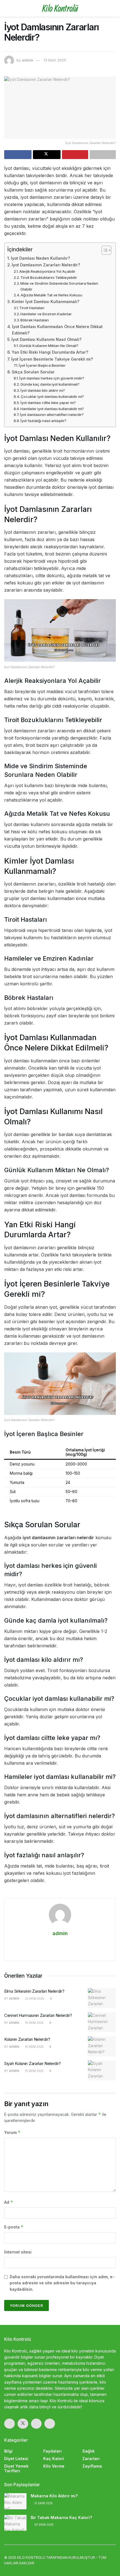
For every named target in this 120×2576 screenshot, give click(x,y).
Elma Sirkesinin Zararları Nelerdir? (34, 1991)
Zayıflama (92, 2466)
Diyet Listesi (16, 2459)
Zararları (91, 2459)
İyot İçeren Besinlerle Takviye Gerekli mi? (52, 359)
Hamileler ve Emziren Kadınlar (46, 314)
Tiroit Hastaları (32, 308)
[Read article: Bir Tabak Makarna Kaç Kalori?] (15, 2523)
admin (27, 60)
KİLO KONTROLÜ (31, 2558)
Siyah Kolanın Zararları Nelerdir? (33, 2063)
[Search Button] (113, 8)
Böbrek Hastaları (35, 320)
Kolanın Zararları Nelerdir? (27, 2039)
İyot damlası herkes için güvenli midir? (52, 378)
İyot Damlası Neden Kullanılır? (40, 258)
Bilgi (8, 2451)
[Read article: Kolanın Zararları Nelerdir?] (102, 2046)
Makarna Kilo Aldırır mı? (54, 2496)
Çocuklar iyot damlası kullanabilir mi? (52, 396)
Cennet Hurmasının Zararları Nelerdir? (38, 2015)
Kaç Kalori (54, 2459)
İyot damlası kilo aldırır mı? (43, 390)
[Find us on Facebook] (9, 2424)
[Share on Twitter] (47, 155)
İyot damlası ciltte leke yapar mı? (48, 403)
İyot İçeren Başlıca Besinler (42, 365)
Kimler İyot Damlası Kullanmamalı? (45, 302)
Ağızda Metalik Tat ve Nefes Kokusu (51, 295)
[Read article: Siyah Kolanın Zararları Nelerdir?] (102, 2071)
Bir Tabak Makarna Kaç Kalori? (61, 2517)
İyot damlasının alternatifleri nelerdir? (52, 415)
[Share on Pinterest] (75, 155)
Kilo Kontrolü (60, 8)
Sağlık (88, 2451)
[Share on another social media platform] (103, 155)
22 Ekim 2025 (34, 1999)
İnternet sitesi (18, 2252)
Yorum (12, 2132)
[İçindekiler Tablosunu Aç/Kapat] (104, 250)
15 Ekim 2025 (34, 2023)
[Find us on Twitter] (23, 2424)
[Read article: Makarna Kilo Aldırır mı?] (15, 2501)
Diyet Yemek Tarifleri (16, 2468)
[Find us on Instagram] (36, 2424)
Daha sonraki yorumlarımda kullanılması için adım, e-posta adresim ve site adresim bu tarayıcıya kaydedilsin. (62, 2283)
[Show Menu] (7, 8)
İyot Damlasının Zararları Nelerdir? (46, 265)
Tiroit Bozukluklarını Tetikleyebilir (49, 277)
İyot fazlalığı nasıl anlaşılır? (43, 421)
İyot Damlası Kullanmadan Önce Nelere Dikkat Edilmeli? (57, 330)
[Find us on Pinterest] (50, 2424)
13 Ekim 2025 (55, 60)
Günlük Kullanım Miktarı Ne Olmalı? (49, 346)
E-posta (14, 2227)
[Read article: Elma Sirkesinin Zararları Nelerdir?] (102, 1998)
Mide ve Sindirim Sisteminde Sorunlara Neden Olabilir (59, 286)
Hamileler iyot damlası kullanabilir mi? (52, 409)
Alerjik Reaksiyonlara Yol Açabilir (47, 271)
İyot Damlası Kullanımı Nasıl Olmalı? (46, 339)
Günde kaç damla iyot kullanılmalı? (50, 384)
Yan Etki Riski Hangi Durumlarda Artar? (50, 352)
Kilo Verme (54, 2466)
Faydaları (52, 2451)
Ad (9, 2202)
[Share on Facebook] (18, 155)
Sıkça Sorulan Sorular (33, 372)
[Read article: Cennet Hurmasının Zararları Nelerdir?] (102, 2022)
